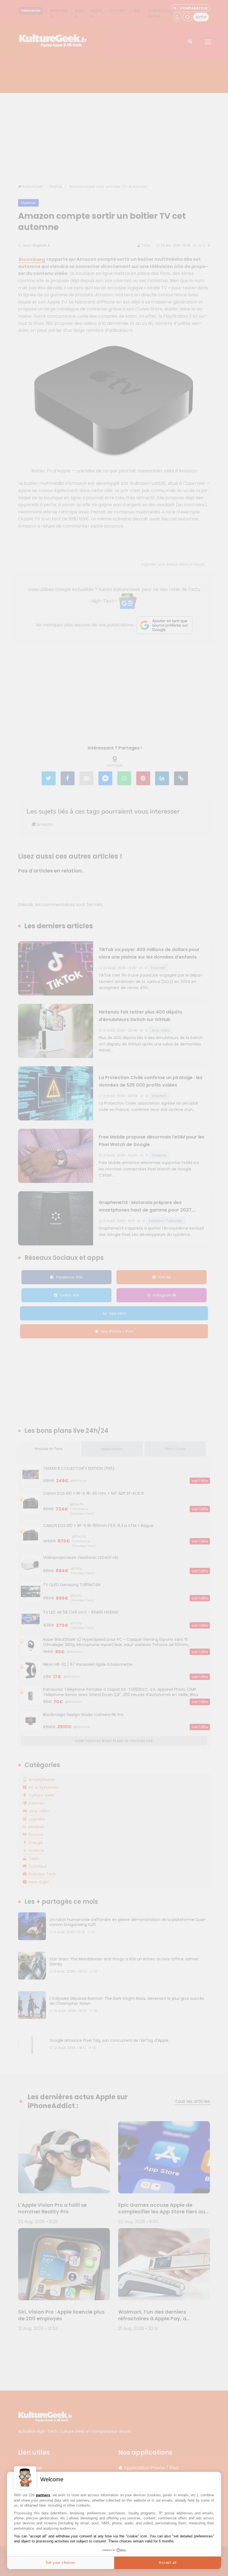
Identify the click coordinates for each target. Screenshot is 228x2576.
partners (43, 2495)
